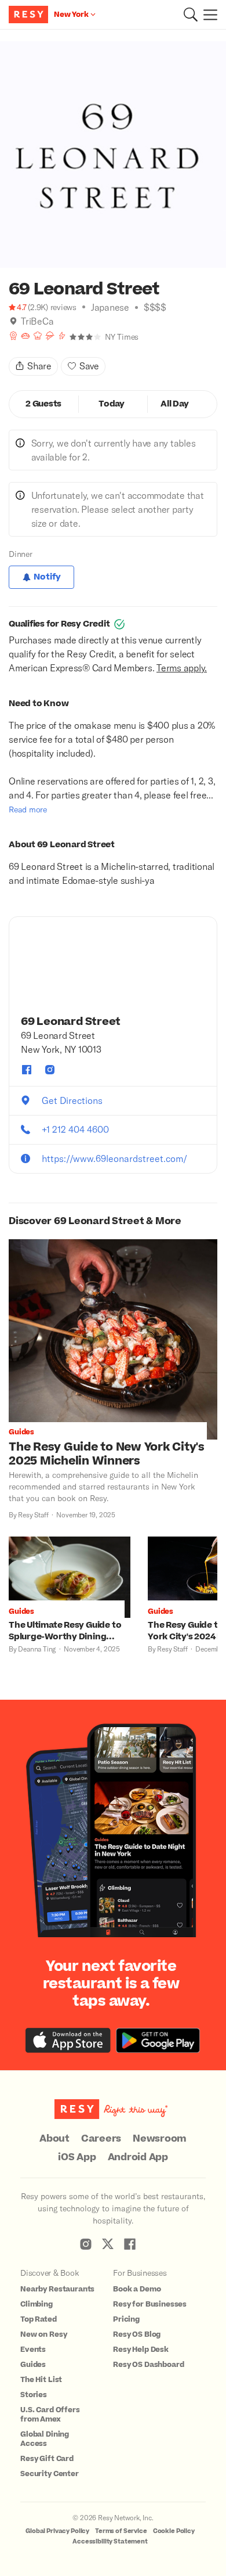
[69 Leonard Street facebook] (27, 1070)
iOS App (77, 2157)
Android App (138, 2157)
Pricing (126, 2319)
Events (33, 2350)
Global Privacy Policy (57, 2531)
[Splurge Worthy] (38, 336)
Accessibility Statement (110, 2541)
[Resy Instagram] (86, 2244)
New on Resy (43, 2334)
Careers (101, 2139)
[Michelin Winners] (50, 336)
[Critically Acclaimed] (13, 336)
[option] (113, 154)
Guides (33, 2365)
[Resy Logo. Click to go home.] (30, 15)
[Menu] (207, 15)
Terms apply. (182, 668)
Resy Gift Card (47, 2459)
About (54, 2139)
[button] (191, 15)
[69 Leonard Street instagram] (50, 1070)
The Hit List (41, 2380)
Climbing (37, 2304)
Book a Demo (137, 2289)
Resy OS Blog (137, 2334)
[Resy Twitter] (108, 2244)
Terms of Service (121, 2531)
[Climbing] (62, 336)
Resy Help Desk (141, 2350)
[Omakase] (25, 336)
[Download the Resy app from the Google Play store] (158, 2040)
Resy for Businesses (150, 2304)
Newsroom (160, 2139)
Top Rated (39, 2319)
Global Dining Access (45, 2439)
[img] (13, 321)
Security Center (50, 2474)
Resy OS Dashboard (148, 2365)
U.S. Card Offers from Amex (50, 2415)
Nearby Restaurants (57, 2289)
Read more (28, 809)
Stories (34, 2395)
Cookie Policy (174, 2531)
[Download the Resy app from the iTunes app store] (68, 2040)
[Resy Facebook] (130, 2244)
